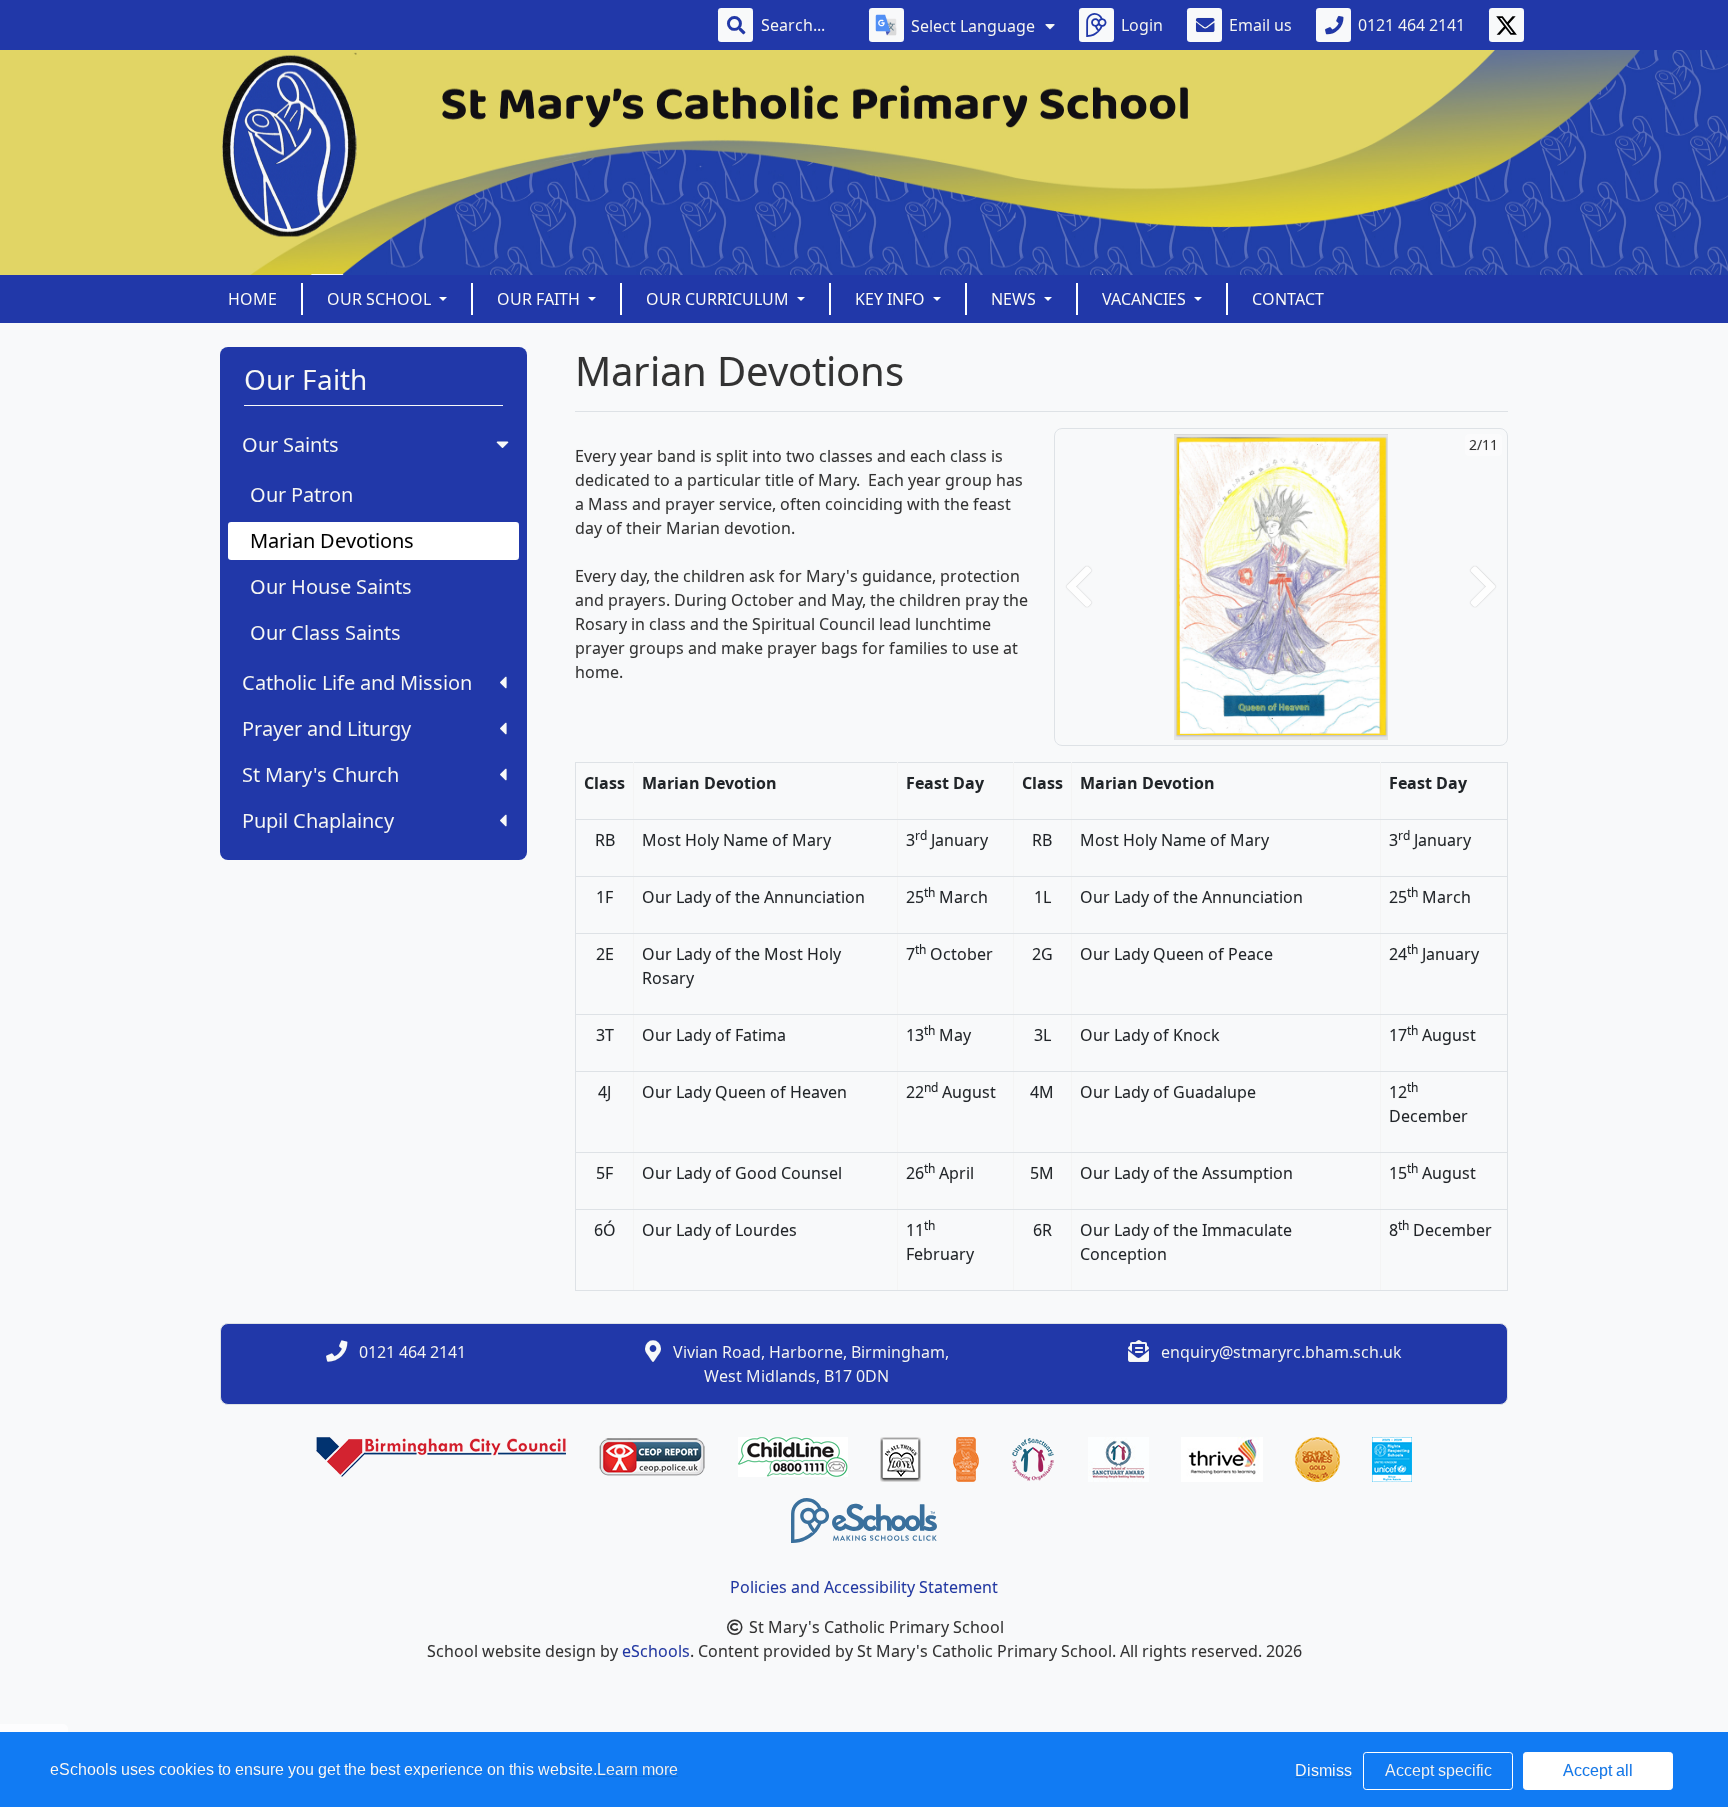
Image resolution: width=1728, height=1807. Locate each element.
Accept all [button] (1598, 1770)
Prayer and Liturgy (326, 728)
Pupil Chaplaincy (318, 820)
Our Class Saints (325, 632)
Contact (1288, 299)
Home (252, 299)
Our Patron (301, 494)
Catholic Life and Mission (357, 682)
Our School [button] (381, 299)
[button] (1079, 587)
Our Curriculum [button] (719, 299)
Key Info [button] (892, 299)
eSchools (656, 1651)
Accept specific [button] (1438, 1770)
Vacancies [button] (1146, 299)
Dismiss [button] (1323, 1770)
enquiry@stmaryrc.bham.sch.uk (1281, 1352)
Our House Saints (331, 586)
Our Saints (290, 444)
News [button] (1015, 299)
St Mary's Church (320, 774)
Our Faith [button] (540, 299)
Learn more (637, 1769)
